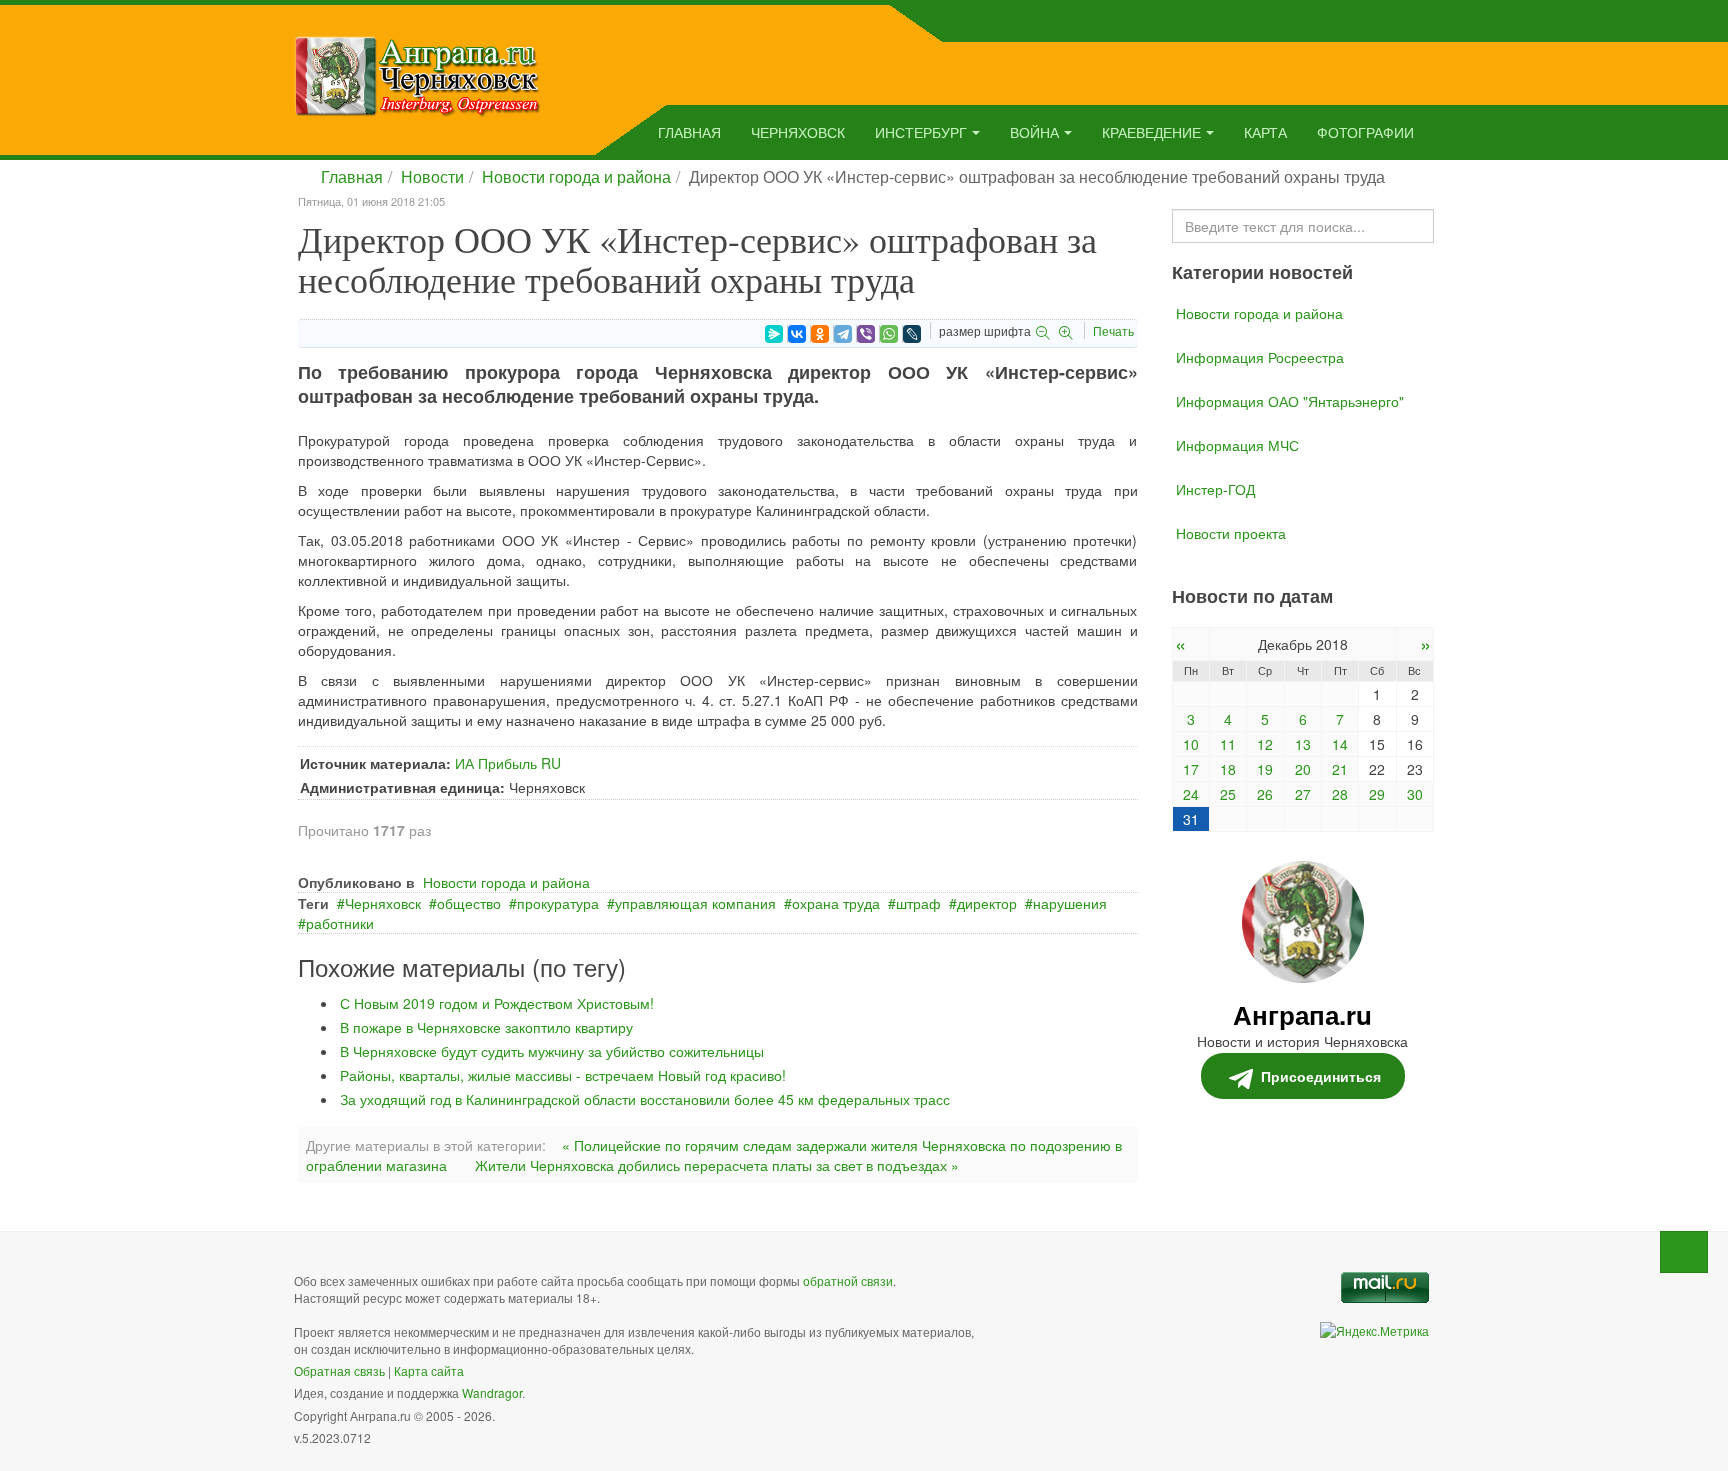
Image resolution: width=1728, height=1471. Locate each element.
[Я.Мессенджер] (774, 334)
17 (1191, 769)
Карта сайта (429, 1370)
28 (1340, 794)
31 (1191, 819)
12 (1265, 744)
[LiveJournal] (912, 334)
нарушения (1070, 903)
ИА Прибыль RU (508, 763)
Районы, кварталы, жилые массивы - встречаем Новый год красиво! (563, 1075)
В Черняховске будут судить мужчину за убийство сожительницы (552, 1051)
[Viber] (866, 334)
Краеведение (1151, 132)
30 (1415, 794)
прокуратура (558, 903)
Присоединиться (1321, 1076)
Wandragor (492, 1392)
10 (1191, 744)
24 (1191, 794)
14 (1340, 744)
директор (987, 903)
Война (1034, 132)
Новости (432, 176)
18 (1228, 769)
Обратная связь (339, 1370)
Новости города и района (576, 176)
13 (1303, 744)
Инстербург (921, 132)
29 (1377, 794)
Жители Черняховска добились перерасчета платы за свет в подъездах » (717, 1165)
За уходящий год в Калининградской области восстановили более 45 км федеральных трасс (645, 1099)
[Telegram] (843, 334)
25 (1228, 794)
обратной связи (848, 1280)
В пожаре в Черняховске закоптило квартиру (486, 1027)
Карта (1265, 132)
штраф (918, 903)
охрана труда (836, 903)
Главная (689, 132)
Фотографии (1365, 132)
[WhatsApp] (889, 334)
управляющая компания (695, 903)
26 (1265, 794)
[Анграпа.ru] (417, 74)
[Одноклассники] (820, 334)
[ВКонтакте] (797, 334)
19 (1265, 769)
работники (340, 923)
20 (1303, 769)
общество (469, 903)
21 (1340, 769)
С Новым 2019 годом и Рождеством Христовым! (497, 1003)
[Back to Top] (1684, 1252)
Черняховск (798, 132)
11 (1228, 744)
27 (1303, 794)
